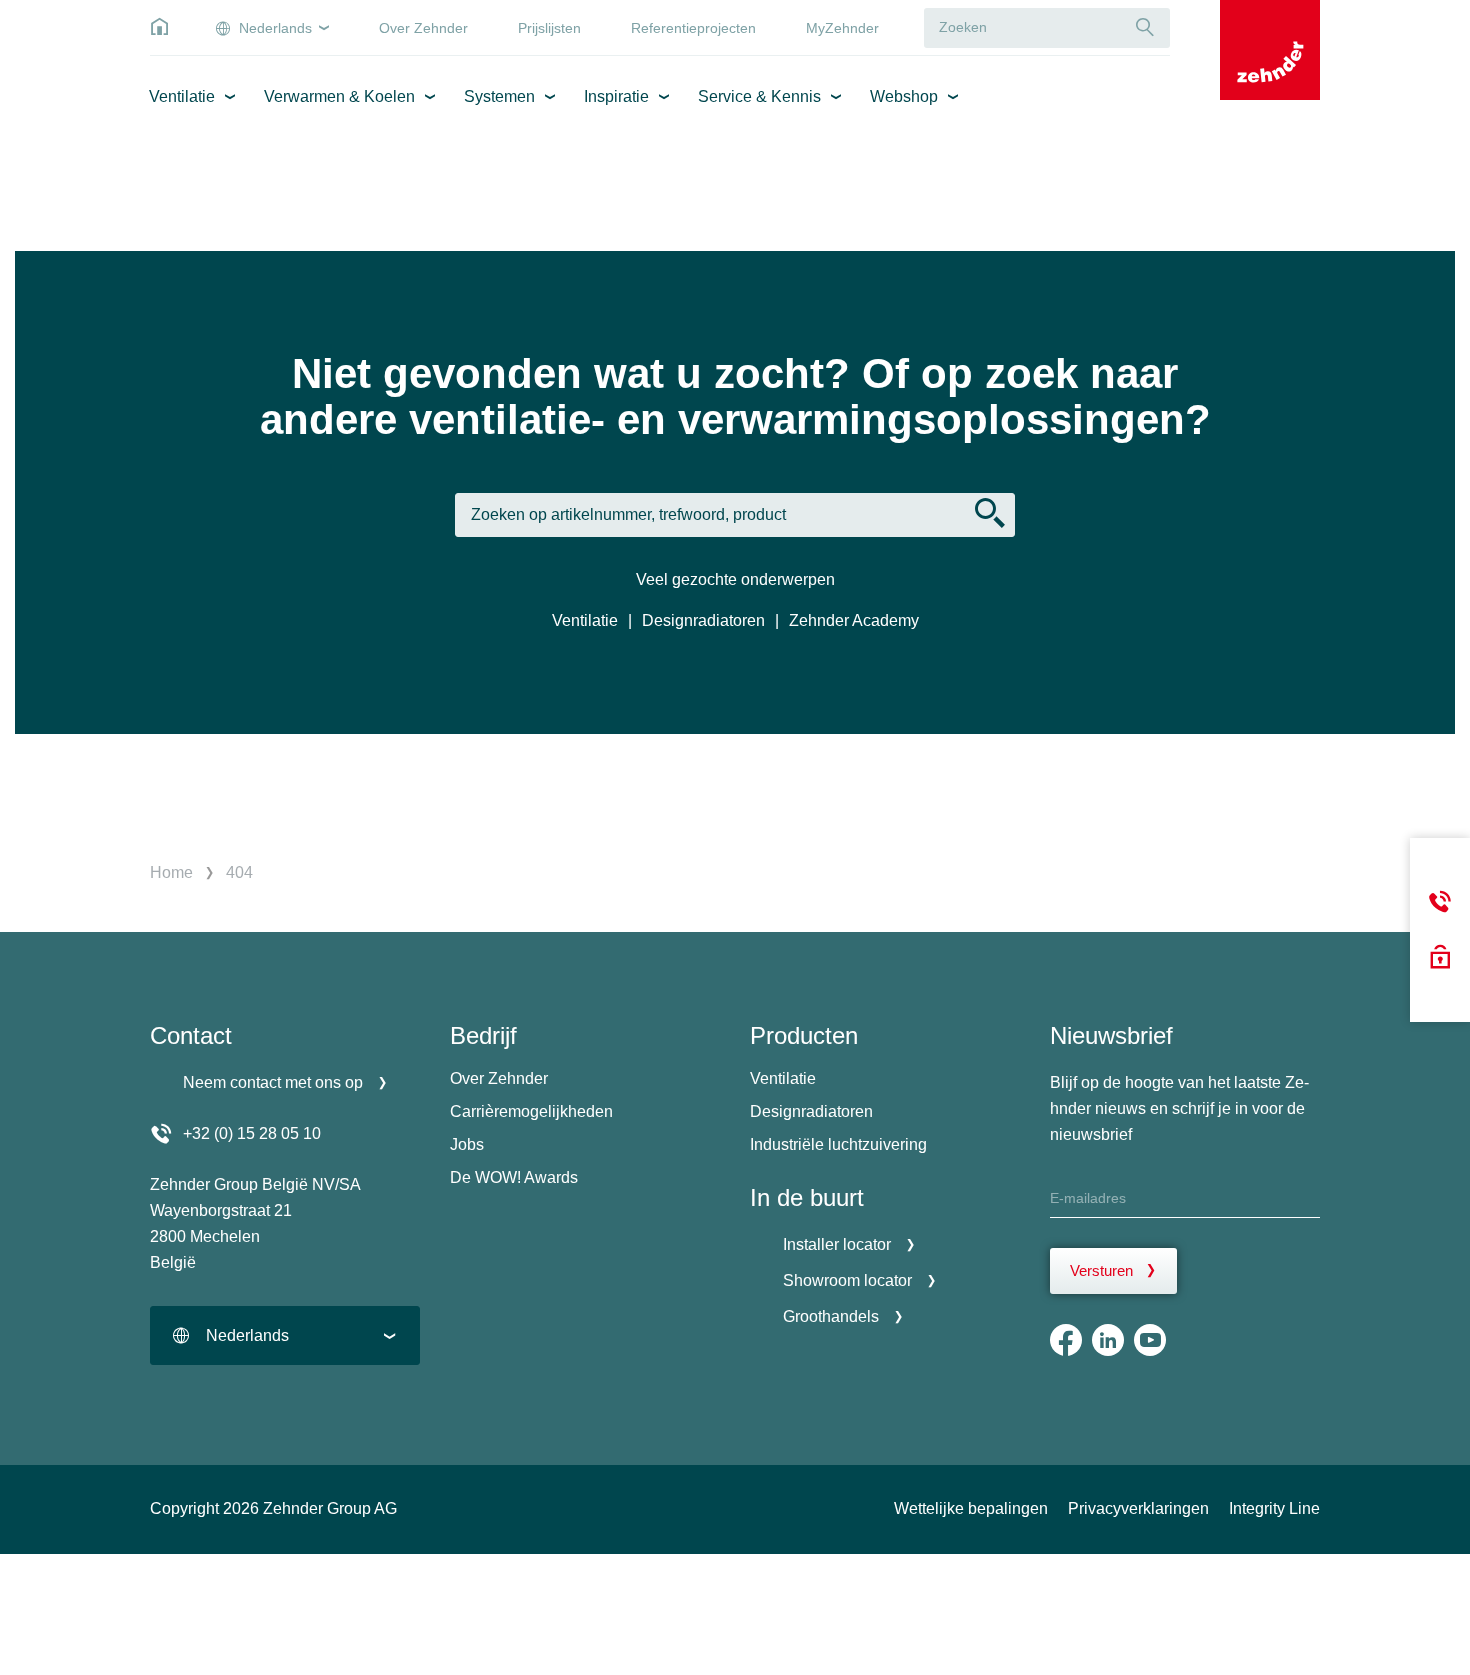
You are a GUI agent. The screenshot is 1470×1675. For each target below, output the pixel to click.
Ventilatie (182, 96)
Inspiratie (616, 96)
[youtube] (1150, 1340)
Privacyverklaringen (1138, 1508)
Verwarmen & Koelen (339, 96)
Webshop (904, 96)
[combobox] (285, 1335)
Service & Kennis (759, 96)
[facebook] (1066, 1340)
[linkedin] (1108, 1340)
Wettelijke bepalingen (971, 1508)
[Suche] (1145, 27)
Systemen (499, 96)
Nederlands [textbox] (247, 1335)
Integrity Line (1274, 1508)
